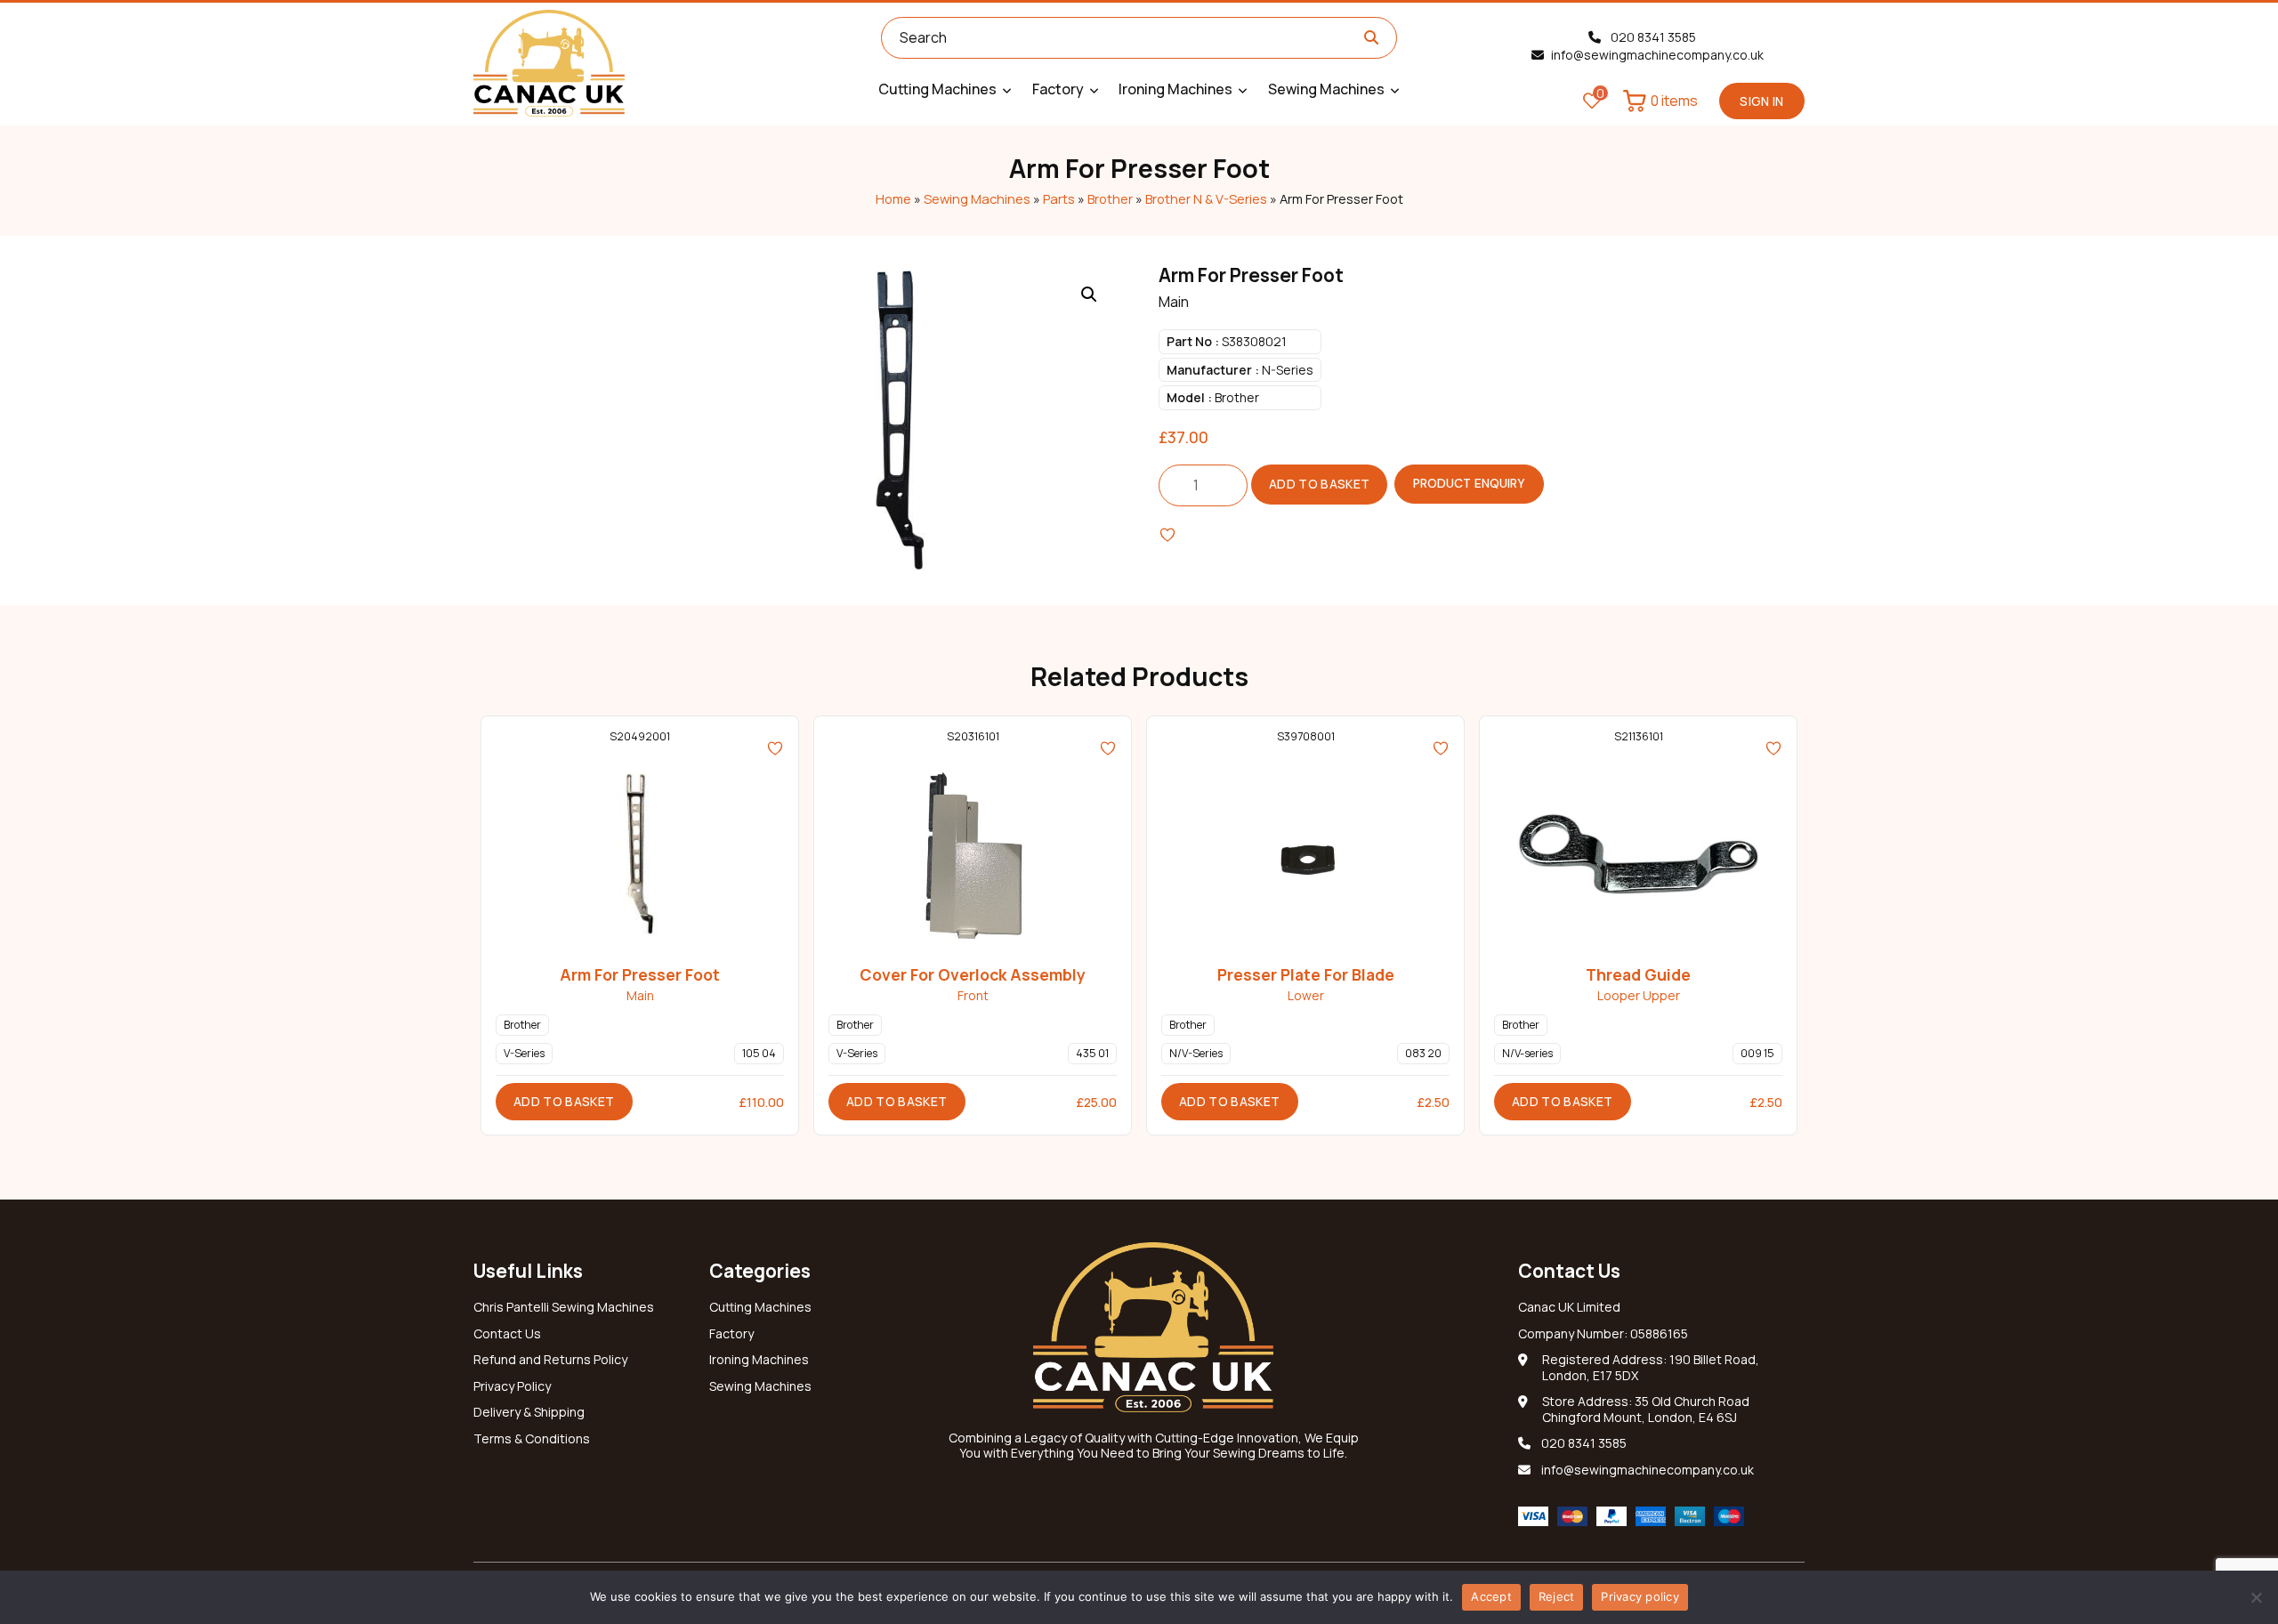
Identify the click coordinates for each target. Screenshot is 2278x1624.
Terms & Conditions (532, 1439)
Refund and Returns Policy (550, 1360)
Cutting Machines (760, 1307)
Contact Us (507, 1334)
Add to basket (1320, 484)
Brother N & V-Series (1206, 198)
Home (893, 198)
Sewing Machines (977, 198)
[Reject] (2256, 1597)
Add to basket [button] (564, 1101)
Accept (1491, 1596)
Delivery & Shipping (529, 1412)
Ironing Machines (759, 1360)
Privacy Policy (512, 1386)
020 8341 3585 (1652, 37)
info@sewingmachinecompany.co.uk (1657, 55)
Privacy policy (1640, 1596)
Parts (1059, 198)
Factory (731, 1334)
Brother (1110, 198)
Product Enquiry (1469, 483)
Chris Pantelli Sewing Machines (564, 1307)
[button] (1089, 295)
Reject (1557, 1596)
